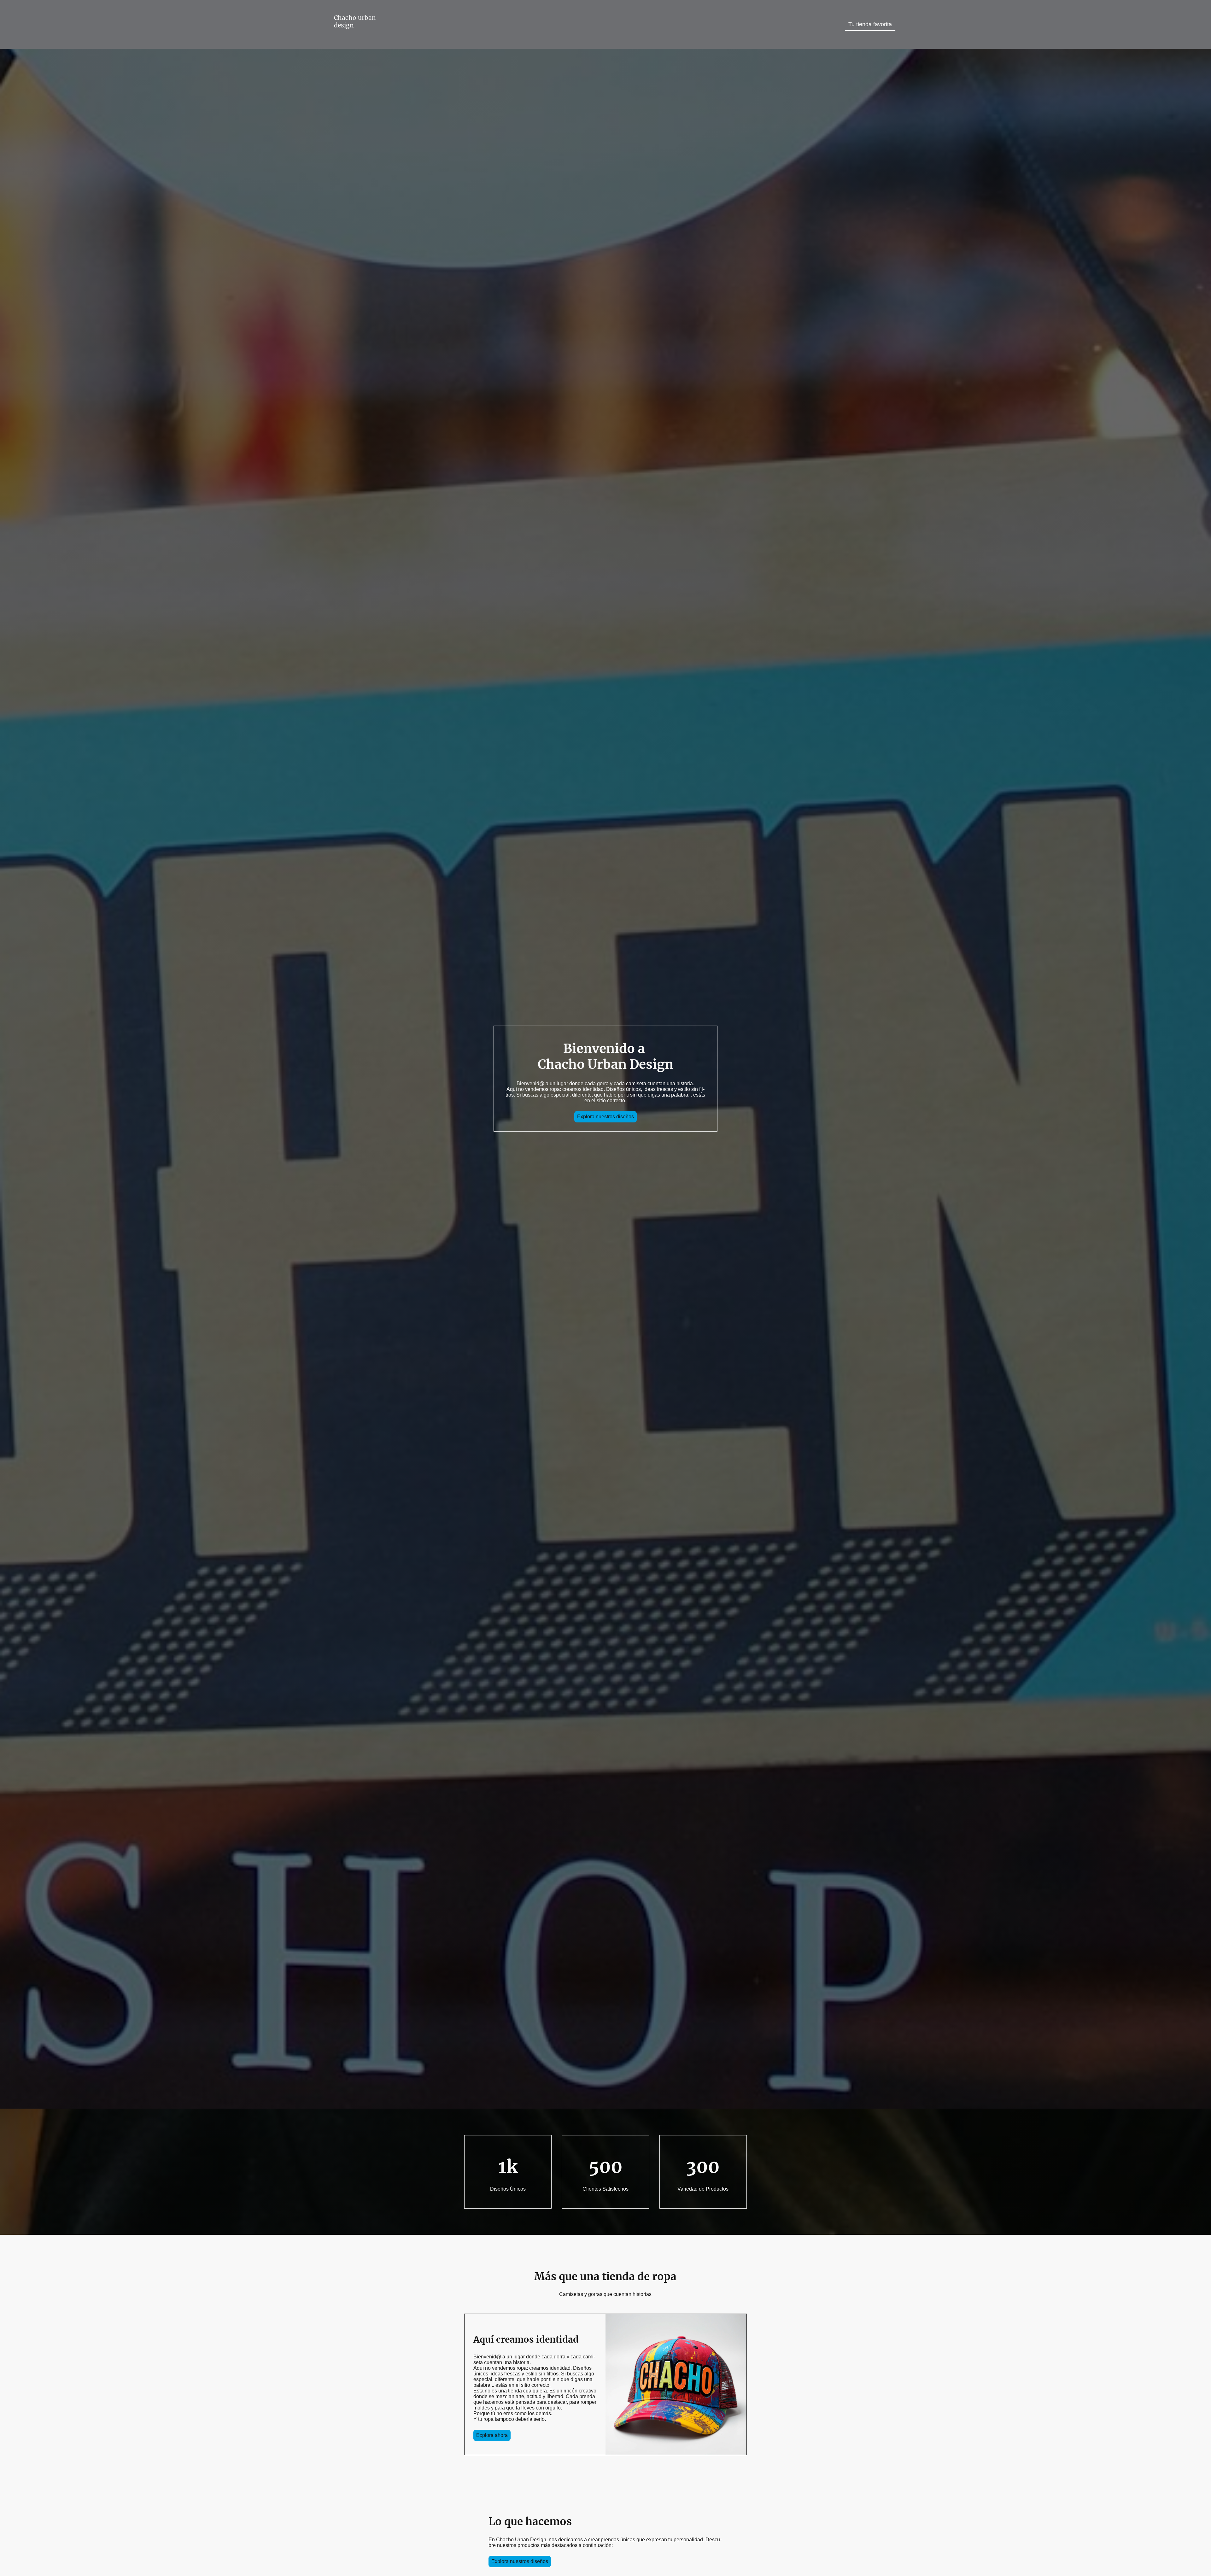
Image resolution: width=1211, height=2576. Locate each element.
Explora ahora (492, 2435)
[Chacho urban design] (357, 40)
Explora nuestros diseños (605, 1117)
